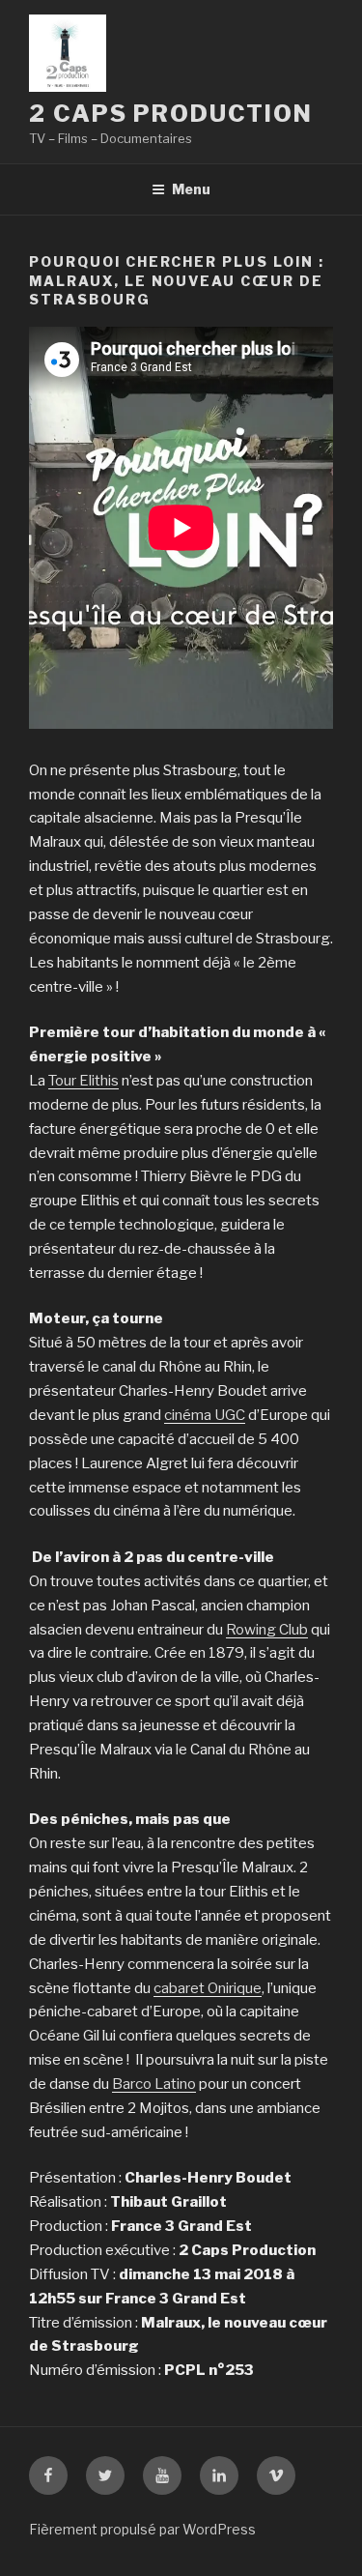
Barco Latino (154, 2084)
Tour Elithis (84, 1081)
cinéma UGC (205, 1415)
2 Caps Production (171, 114)
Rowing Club (267, 1630)
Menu (191, 189)
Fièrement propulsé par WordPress (142, 2529)
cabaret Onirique (208, 1988)
